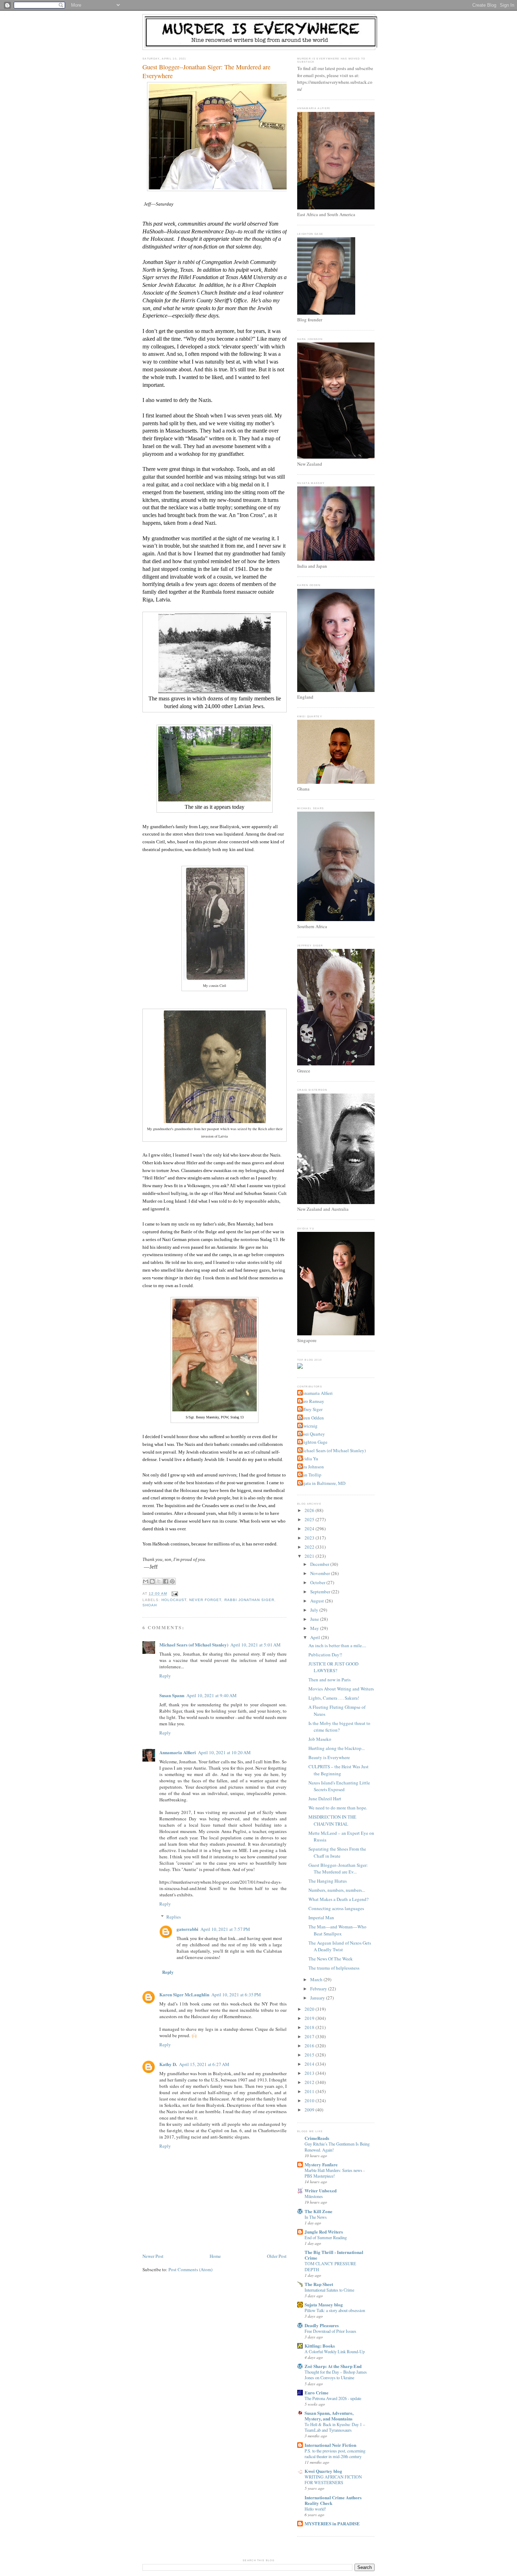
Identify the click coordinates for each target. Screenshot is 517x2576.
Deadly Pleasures (322, 2325)
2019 (310, 2018)
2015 (310, 2055)
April (316, 1637)
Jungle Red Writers (324, 2232)
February (319, 1989)
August (318, 1601)
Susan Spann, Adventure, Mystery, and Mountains (329, 2416)
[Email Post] (174, 1594)
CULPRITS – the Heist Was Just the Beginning (339, 1770)
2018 (310, 2027)
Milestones (314, 2196)
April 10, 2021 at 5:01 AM (256, 1645)
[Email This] (146, 1581)
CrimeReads (317, 2138)
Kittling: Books (320, 2346)
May (315, 1628)
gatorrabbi (187, 1929)
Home (215, 2256)
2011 (310, 2091)
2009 (310, 2110)
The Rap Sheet (319, 2284)
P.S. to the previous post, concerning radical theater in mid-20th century (335, 2454)
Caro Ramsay (312, 1401)
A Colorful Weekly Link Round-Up (335, 2351)
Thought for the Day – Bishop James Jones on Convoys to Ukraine (336, 2375)
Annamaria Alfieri (178, 1752)
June (315, 1619)
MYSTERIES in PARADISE (332, 2523)
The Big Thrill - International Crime (334, 2255)
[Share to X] (159, 1581)
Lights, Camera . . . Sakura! (334, 1698)
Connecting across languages (336, 1908)
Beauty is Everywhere (329, 1757)
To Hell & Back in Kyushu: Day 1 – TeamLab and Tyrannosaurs (335, 2427)
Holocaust (174, 1600)
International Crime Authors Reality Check (333, 2500)
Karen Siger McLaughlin (184, 1994)
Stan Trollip (310, 1475)
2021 (310, 1556)
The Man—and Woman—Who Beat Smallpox (337, 1930)
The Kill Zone (318, 2211)
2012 (310, 2082)
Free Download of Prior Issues (330, 2331)
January (318, 1998)
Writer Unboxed (321, 2190)
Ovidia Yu (309, 1459)
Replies (174, 1917)
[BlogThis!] (152, 1581)
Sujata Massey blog (324, 2304)
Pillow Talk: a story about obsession (335, 2310)
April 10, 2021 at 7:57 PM (225, 1929)
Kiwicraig (308, 1426)
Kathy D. (168, 2064)
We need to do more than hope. (338, 1808)
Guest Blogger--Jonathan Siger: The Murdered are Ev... (338, 1869)
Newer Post (153, 2256)
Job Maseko (320, 1739)
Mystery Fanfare (321, 2164)
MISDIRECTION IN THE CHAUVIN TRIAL (332, 1820)
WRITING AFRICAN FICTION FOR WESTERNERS (333, 2480)
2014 (310, 2064)
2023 (310, 1538)
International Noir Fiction (330, 2445)
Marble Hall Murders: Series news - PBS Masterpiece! (335, 2173)
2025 (310, 1519)
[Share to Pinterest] (172, 1581)
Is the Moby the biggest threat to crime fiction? (339, 1727)
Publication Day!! (325, 1655)
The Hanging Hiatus (328, 1881)
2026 (310, 1510)
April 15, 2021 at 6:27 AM (204, 2064)
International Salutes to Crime (329, 2290)
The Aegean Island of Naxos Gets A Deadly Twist (340, 1946)
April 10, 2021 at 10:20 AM (224, 1752)
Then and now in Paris (330, 1680)
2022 (310, 1547)
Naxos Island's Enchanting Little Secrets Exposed (339, 1786)
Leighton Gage (313, 1442)
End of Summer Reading (326, 2237)
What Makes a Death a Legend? (339, 1899)
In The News (316, 2217)
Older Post (277, 2256)
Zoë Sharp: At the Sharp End (333, 2366)
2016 (310, 2046)
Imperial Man (321, 1917)
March (317, 1979)
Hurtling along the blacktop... (337, 1748)
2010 (310, 2101)
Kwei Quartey (312, 1434)
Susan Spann (172, 1695)
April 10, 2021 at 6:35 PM (236, 1995)
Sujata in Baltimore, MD (322, 1483)
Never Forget (205, 1600)
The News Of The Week (331, 1959)
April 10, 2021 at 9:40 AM (212, 1695)
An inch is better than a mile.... (337, 1645)
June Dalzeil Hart (325, 1799)
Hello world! (315, 2509)
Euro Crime (317, 2392)
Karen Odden (311, 1418)
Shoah (150, 1605)
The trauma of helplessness (334, 1968)
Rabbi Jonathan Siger (249, 1600)
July (315, 1610)
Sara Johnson (311, 1467)
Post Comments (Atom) (190, 2269)
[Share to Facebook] (166, 1581)
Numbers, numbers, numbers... (337, 1890)
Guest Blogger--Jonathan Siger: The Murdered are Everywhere (206, 71)
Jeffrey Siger (311, 1409)
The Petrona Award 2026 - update (333, 2398)
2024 (310, 1529)
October (318, 1582)
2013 (310, 2073)
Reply (165, 1676)
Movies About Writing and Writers (341, 1689)
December (320, 1564)
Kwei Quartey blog (323, 2471)
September (321, 1592)
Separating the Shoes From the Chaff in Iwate (337, 1852)
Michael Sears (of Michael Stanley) (194, 1645)
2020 (310, 2009)
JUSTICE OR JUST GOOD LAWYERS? (333, 1667)
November (321, 1573)
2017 (310, 2036)
